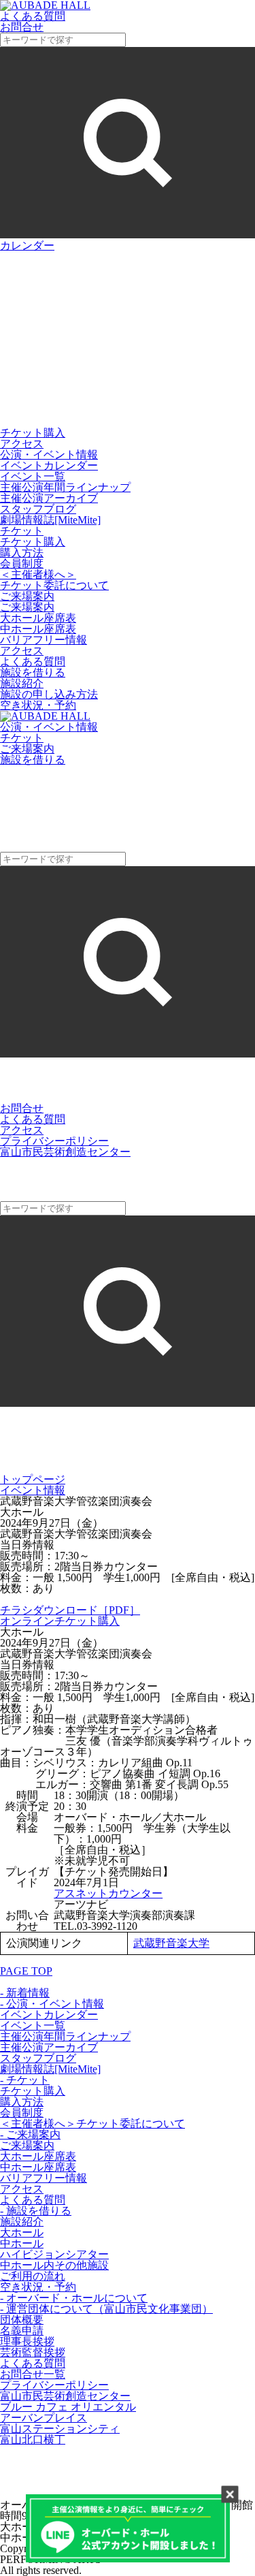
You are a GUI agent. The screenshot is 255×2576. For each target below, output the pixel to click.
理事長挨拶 (27, 2341)
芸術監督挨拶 (33, 2352)
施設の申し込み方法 (49, 694)
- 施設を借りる (36, 2211)
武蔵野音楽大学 (171, 1943)
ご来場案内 (27, 607)
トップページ (33, 1479)
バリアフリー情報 (44, 640)
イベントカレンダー (49, 465)
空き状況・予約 (38, 705)
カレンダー (27, 245)
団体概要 (22, 2320)
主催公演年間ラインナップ (65, 487)
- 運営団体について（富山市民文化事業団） (106, 2309)
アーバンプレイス (44, 2418)
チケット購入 (33, 433)
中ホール (22, 2243)
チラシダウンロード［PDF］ (70, 1610)
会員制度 (22, 563)
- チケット (25, 2080)
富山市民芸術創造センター (65, 1152)
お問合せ (22, 1108)
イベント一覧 (33, 476)
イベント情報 (33, 1490)
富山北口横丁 (33, 2439)
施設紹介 (22, 683)
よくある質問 (33, 662)
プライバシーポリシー (54, 1141)
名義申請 (22, 2331)
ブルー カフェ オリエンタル (68, 2407)
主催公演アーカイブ (49, 498)
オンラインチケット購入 (60, 1621)
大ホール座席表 (38, 618)
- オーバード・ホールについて (74, 2298)
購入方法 (22, 553)
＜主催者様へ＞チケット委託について (54, 580)
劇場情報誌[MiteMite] (50, 520)
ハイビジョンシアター (54, 2254)
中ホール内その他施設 (54, 2265)
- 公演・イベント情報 (52, 2004)
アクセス (22, 444)
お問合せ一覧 (33, 2374)
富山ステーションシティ (60, 2429)
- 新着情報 (25, 1993)
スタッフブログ (38, 509)
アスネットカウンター (108, 1893)
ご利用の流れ (33, 2276)
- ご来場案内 (30, 2134)
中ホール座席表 (38, 629)
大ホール (22, 2232)
